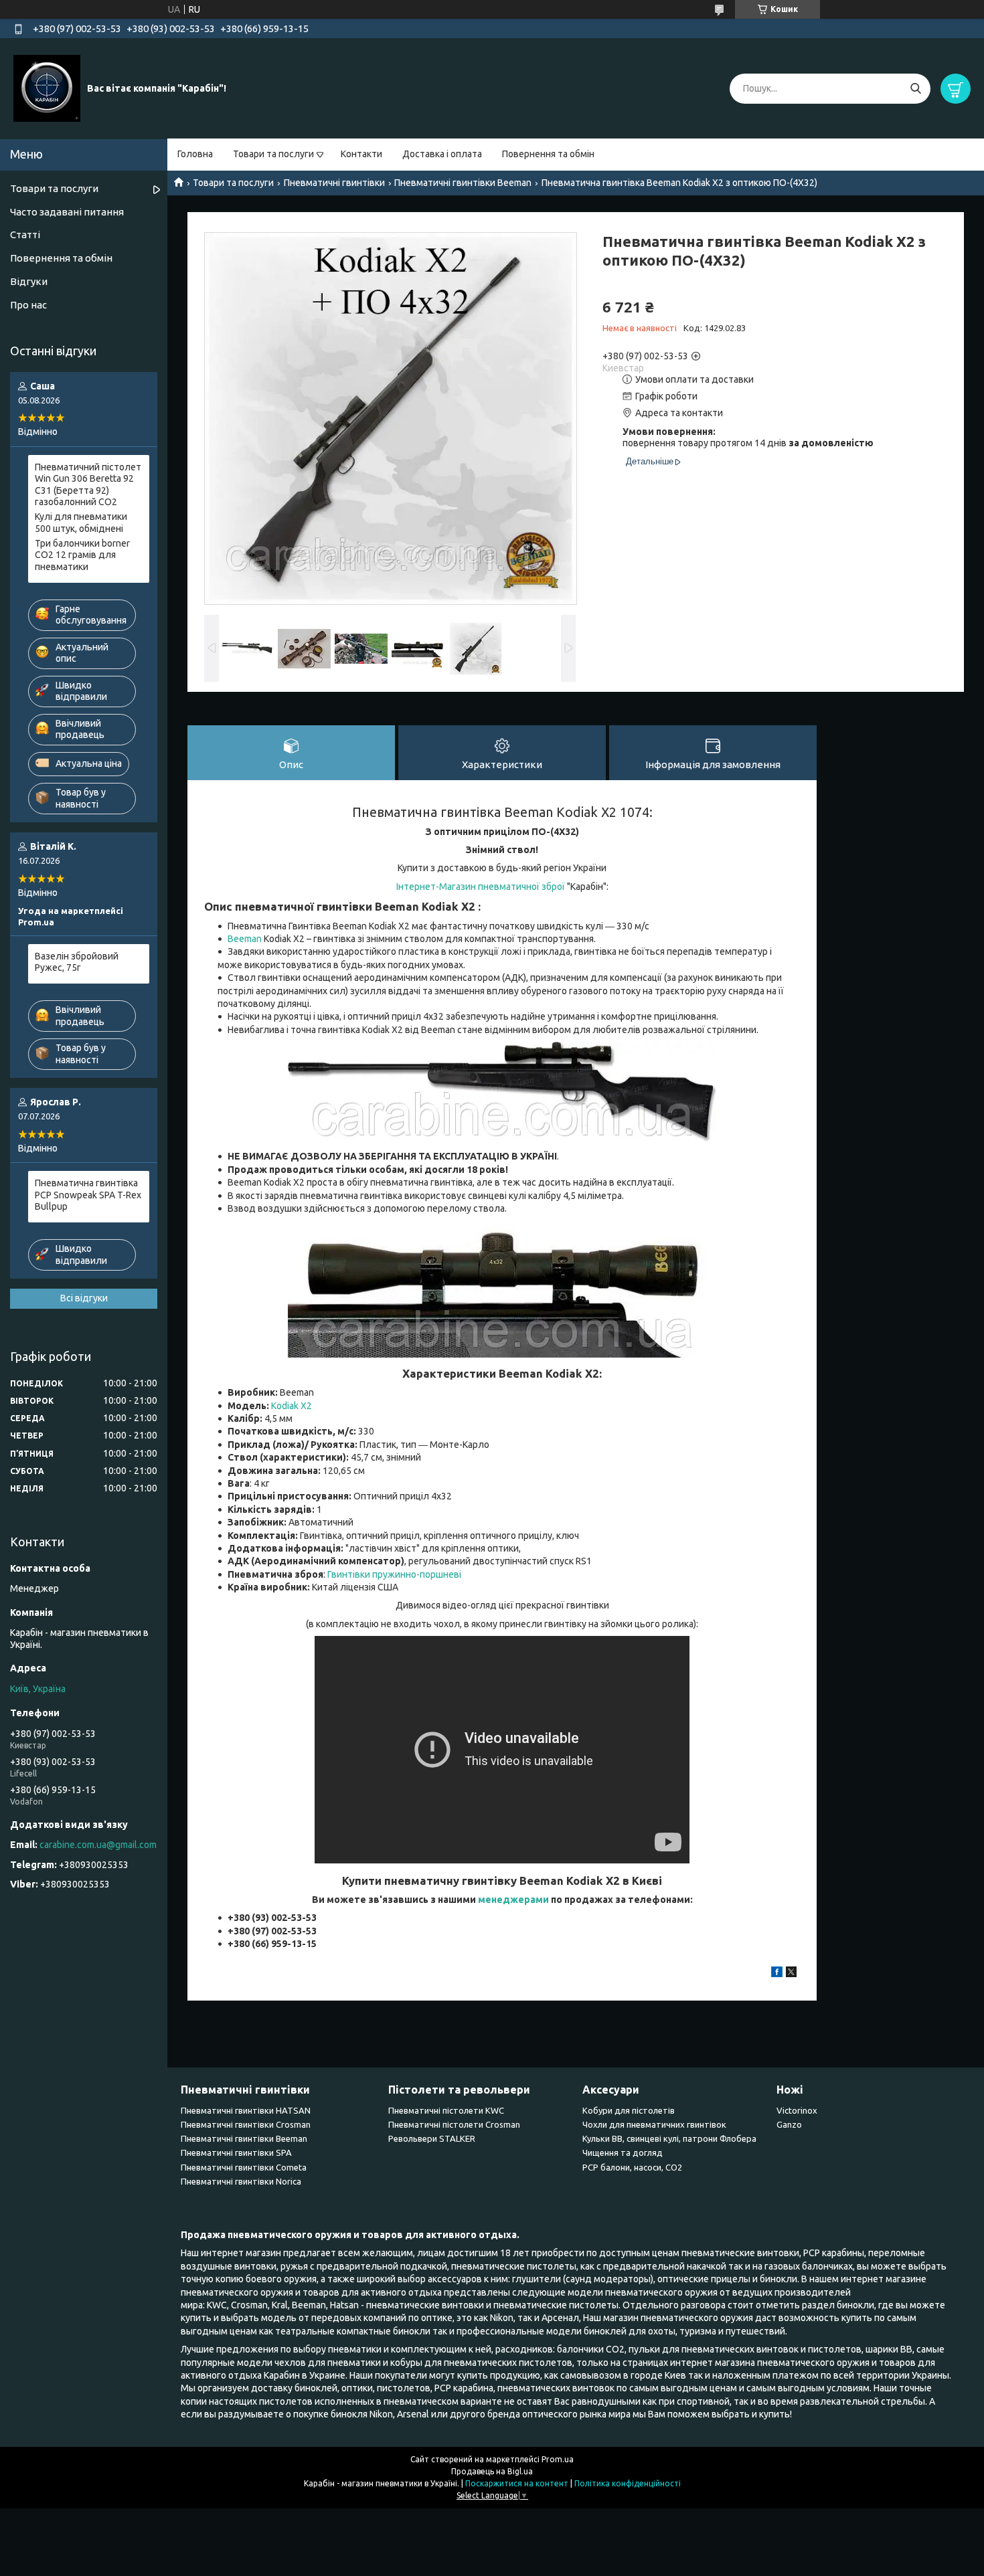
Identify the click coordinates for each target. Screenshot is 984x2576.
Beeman (245, 939)
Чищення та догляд (623, 2152)
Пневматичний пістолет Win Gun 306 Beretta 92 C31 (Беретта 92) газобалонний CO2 (88, 485)
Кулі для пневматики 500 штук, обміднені (81, 523)
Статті (25, 235)
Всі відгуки (84, 1298)
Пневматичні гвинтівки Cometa (244, 2167)
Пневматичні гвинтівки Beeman (463, 183)
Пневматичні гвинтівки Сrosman (246, 2124)
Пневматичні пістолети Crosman (454, 2124)
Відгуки (29, 281)
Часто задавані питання (67, 212)
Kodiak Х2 (292, 1406)
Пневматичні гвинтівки (334, 183)
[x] (791, 1974)
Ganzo (789, 2124)
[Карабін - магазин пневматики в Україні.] (47, 88)
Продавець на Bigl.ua (492, 2471)
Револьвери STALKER (432, 2138)
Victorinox (797, 2110)
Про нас (28, 305)
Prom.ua (558, 2459)
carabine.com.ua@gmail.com (98, 1845)
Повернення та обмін (548, 154)
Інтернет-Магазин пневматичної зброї (481, 887)
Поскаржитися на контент (517, 2483)
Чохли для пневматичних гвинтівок (654, 2124)
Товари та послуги (273, 154)
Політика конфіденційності (628, 2483)
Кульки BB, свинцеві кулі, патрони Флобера (669, 2138)
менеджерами (513, 1900)
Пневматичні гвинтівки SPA (236, 2152)
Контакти (361, 154)
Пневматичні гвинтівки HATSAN (246, 2110)
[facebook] (777, 1974)
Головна (195, 154)
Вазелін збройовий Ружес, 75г (77, 962)
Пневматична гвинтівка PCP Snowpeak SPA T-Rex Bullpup (88, 1195)
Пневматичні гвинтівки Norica (241, 2181)
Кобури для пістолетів (629, 2110)
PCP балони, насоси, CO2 (632, 2167)
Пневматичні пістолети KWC (446, 2110)
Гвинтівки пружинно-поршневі (394, 1574)
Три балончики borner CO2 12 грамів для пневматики (82, 555)
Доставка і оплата (442, 154)
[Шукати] (915, 89)
